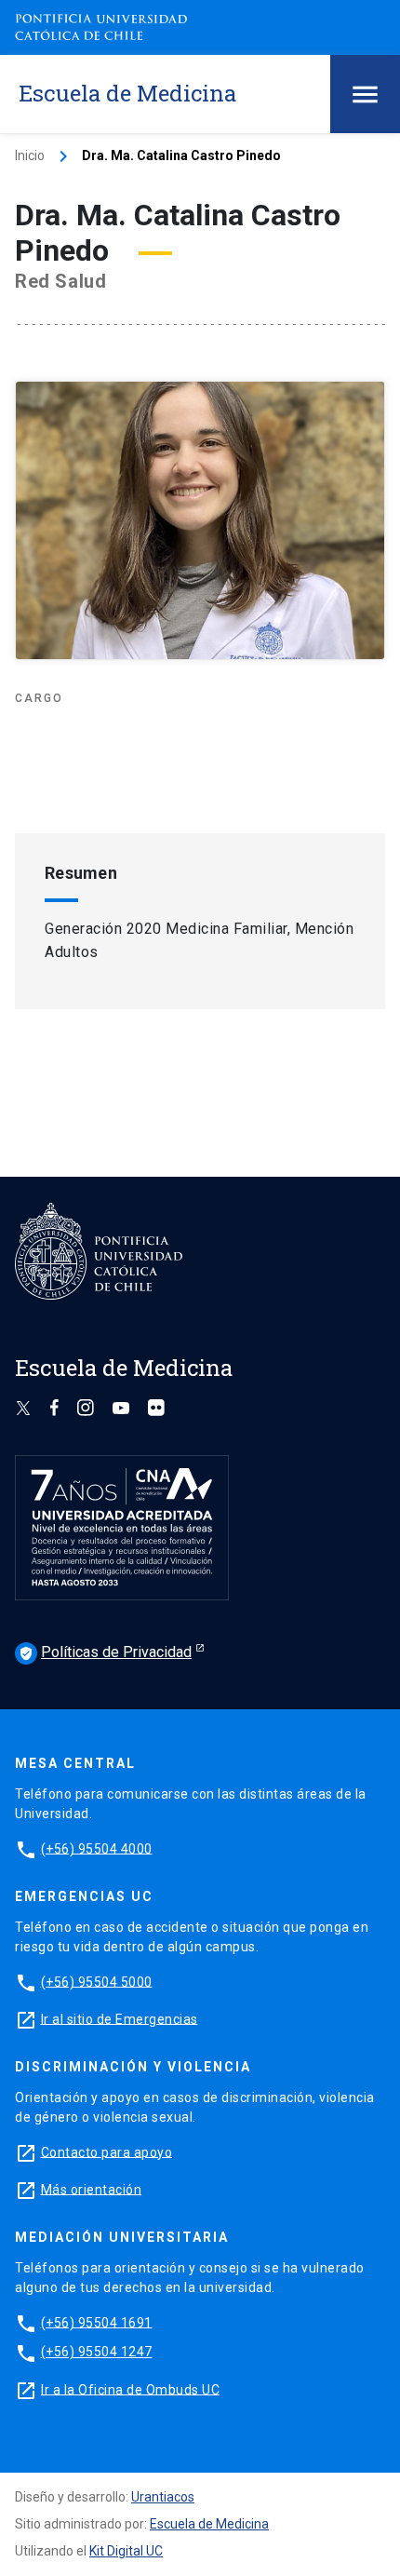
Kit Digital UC (126, 2551)
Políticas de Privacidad (105, 1652)
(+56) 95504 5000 (97, 1981)
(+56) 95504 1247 (97, 2352)
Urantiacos (163, 2497)
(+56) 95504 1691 (97, 2322)
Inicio (30, 155)
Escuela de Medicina (209, 2524)
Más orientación (92, 2189)
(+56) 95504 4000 (97, 1848)
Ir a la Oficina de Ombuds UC (130, 2389)
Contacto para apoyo (107, 2151)
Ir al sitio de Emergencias (120, 2018)
